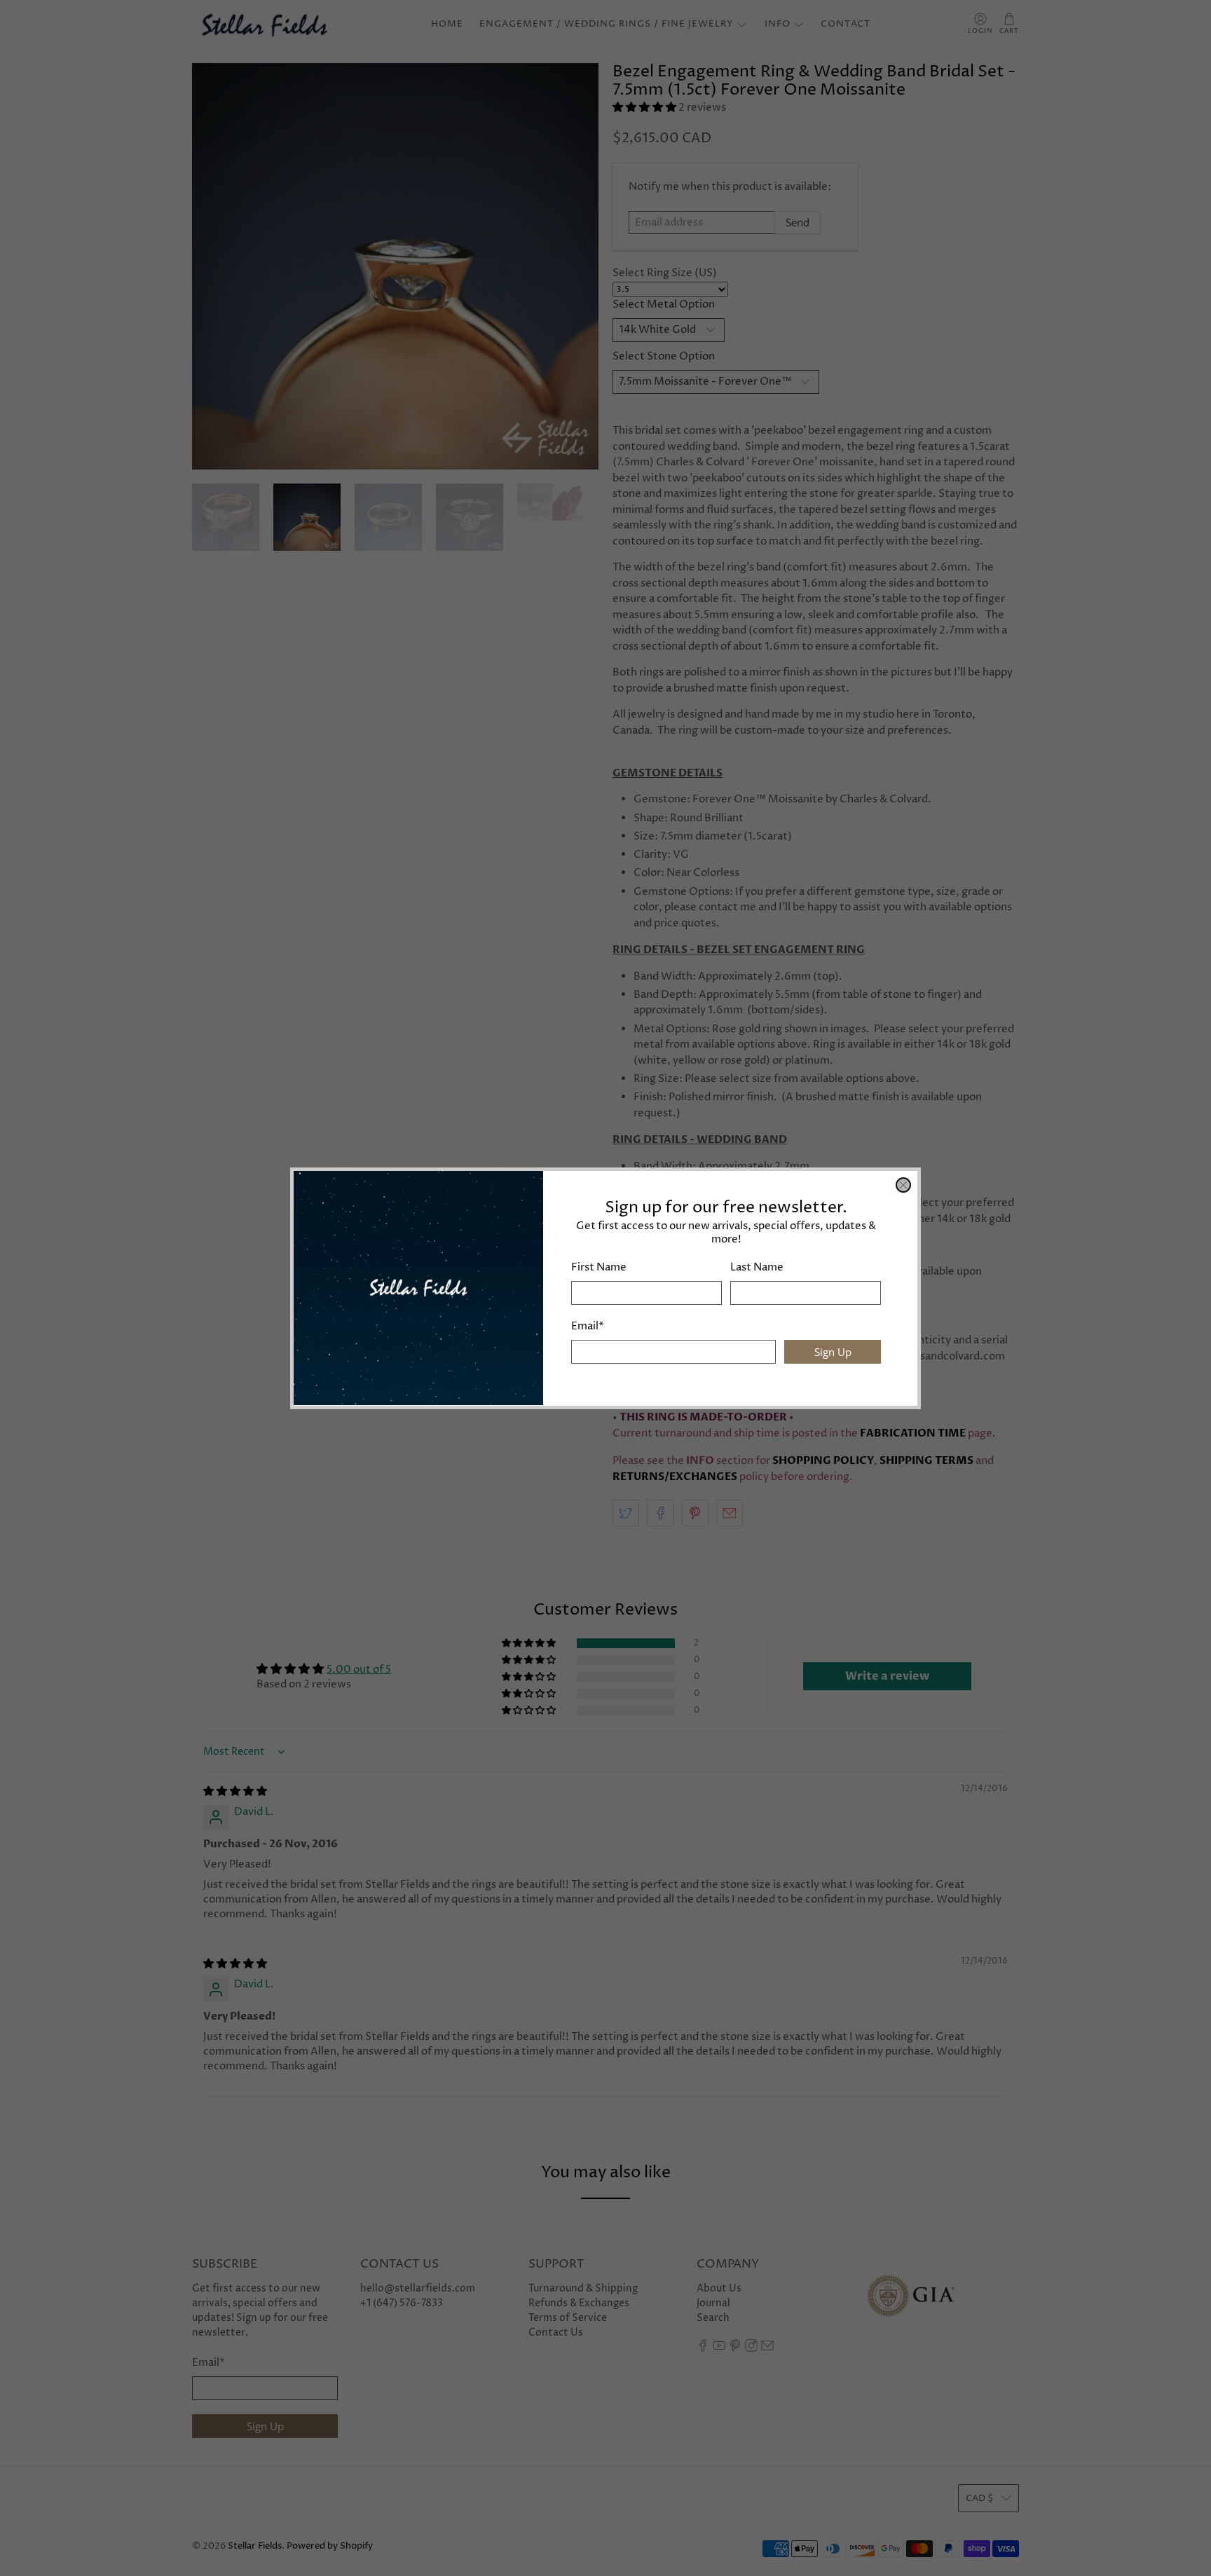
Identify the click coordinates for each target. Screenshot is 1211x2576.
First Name (599, 1267)
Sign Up (833, 1351)
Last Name (757, 1267)
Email (588, 1326)
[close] (903, 1185)
